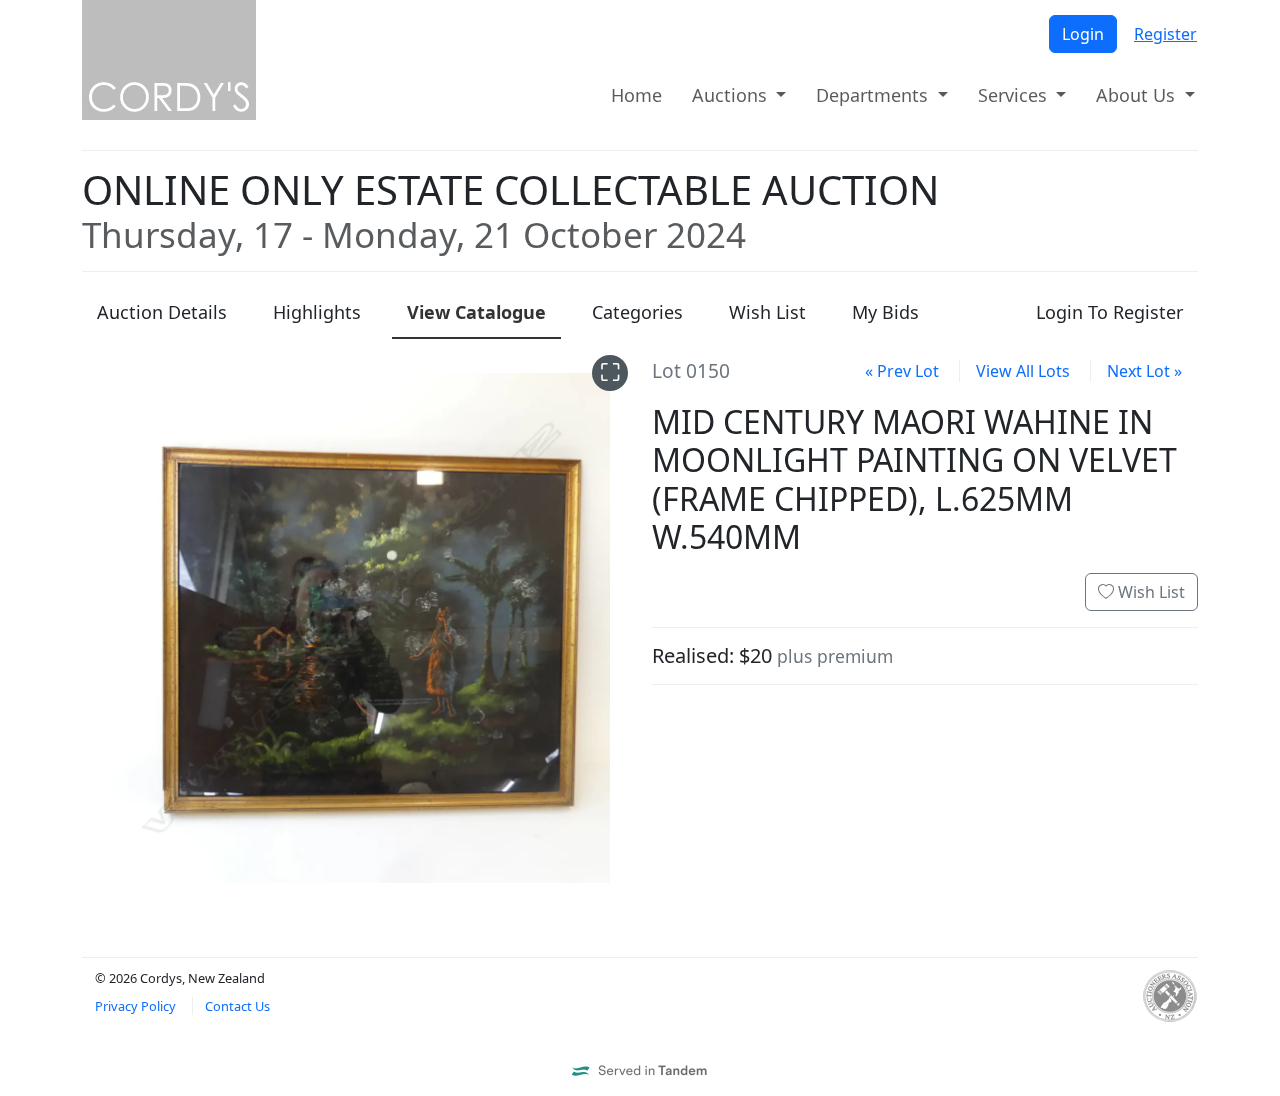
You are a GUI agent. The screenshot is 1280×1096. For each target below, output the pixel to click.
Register (1165, 34)
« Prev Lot (902, 371)
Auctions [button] (732, 95)
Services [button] (1015, 95)
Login (1083, 34)
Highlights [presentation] (317, 312)
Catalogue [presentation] (476, 312)
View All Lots (1023, 371)
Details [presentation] (162, 312)
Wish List (1149, 592)
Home (636, 95)
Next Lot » (1144, 371)
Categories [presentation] (637, 312)
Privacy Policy (135, 1006)
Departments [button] (874, 95)
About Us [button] (1138, 95)
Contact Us (237, 1006)
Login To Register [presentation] (1109, 312)
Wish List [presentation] (767, 312)
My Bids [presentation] (885, 312)
